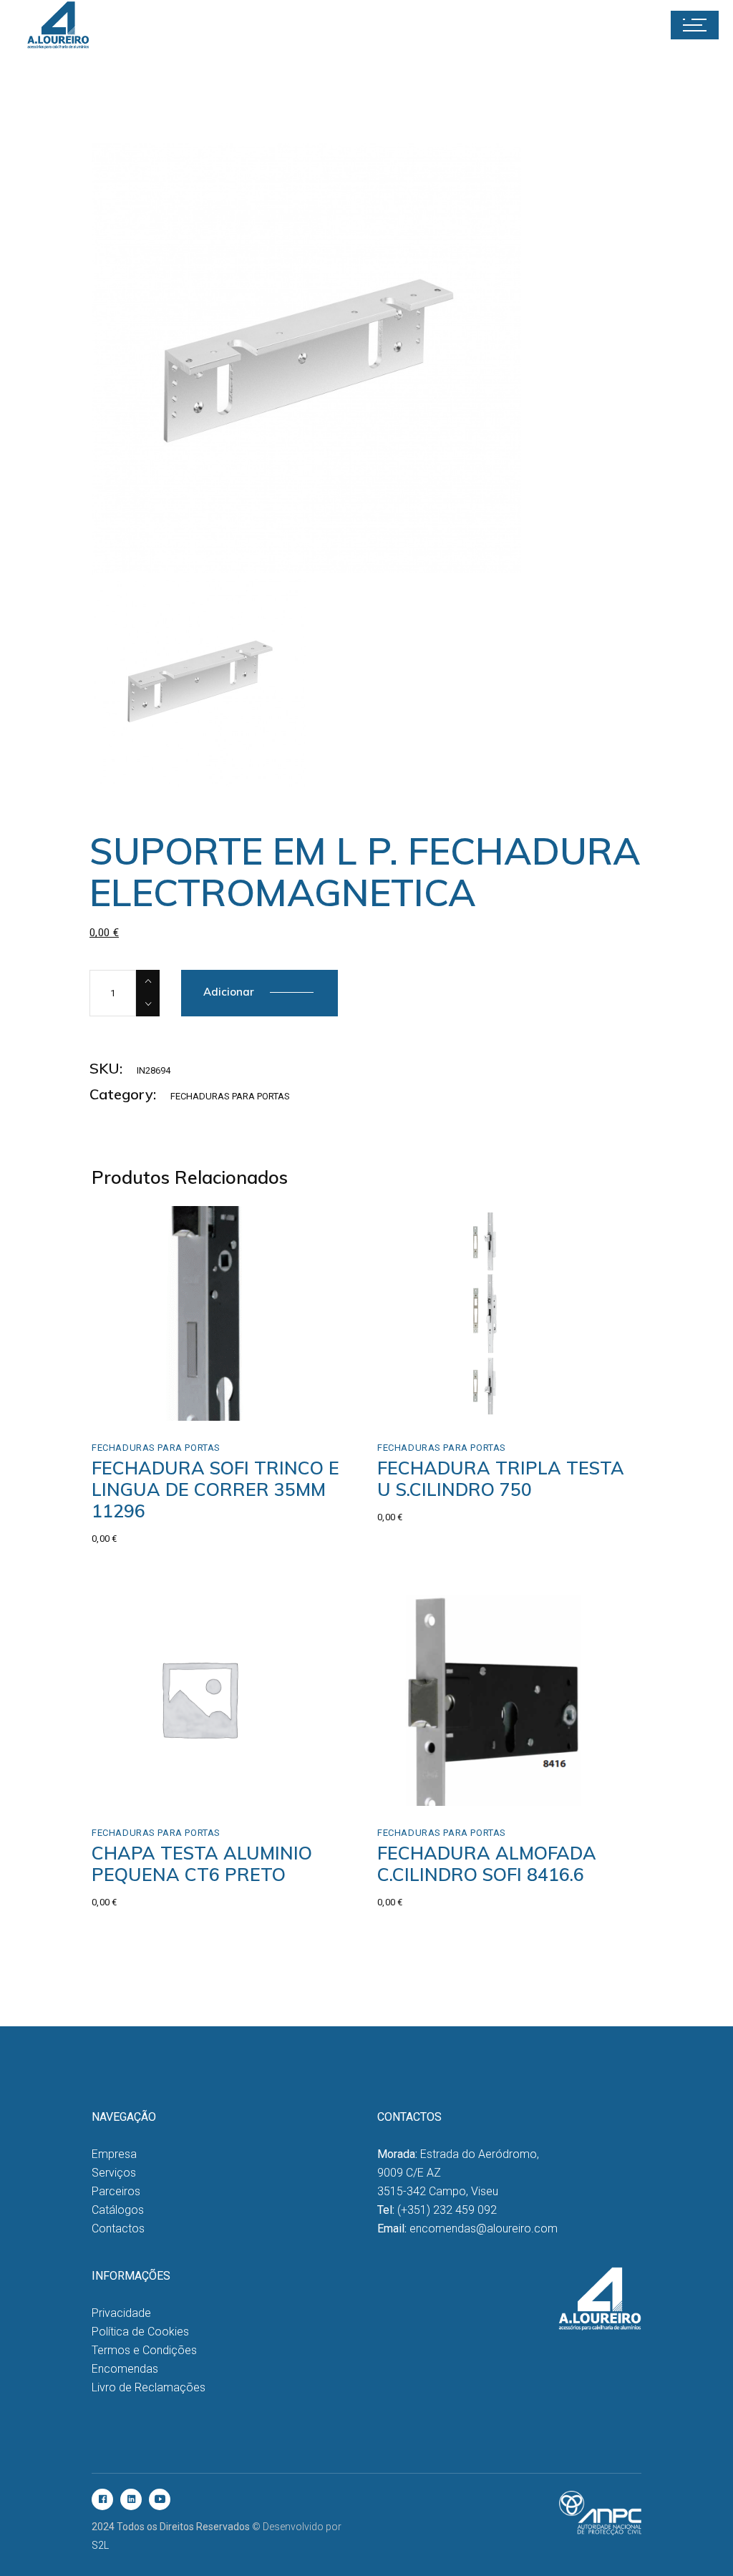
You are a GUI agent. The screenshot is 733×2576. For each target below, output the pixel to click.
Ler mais (143, 1405)
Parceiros (116, 2191)
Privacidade (121, 2313)
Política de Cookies (140, 2332)
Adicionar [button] (146, 1790)
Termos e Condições (144, 2350)
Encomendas (125, 2369)
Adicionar (229, 992)
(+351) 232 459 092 (447, 2210)
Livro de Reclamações (149, 2387)
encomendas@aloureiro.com (484, 2229)
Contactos (118, 2229)
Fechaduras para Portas (230, 1096)
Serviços (114, 2173)
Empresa (114, 2154)
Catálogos (118, 2210)
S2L (100, 2545)
